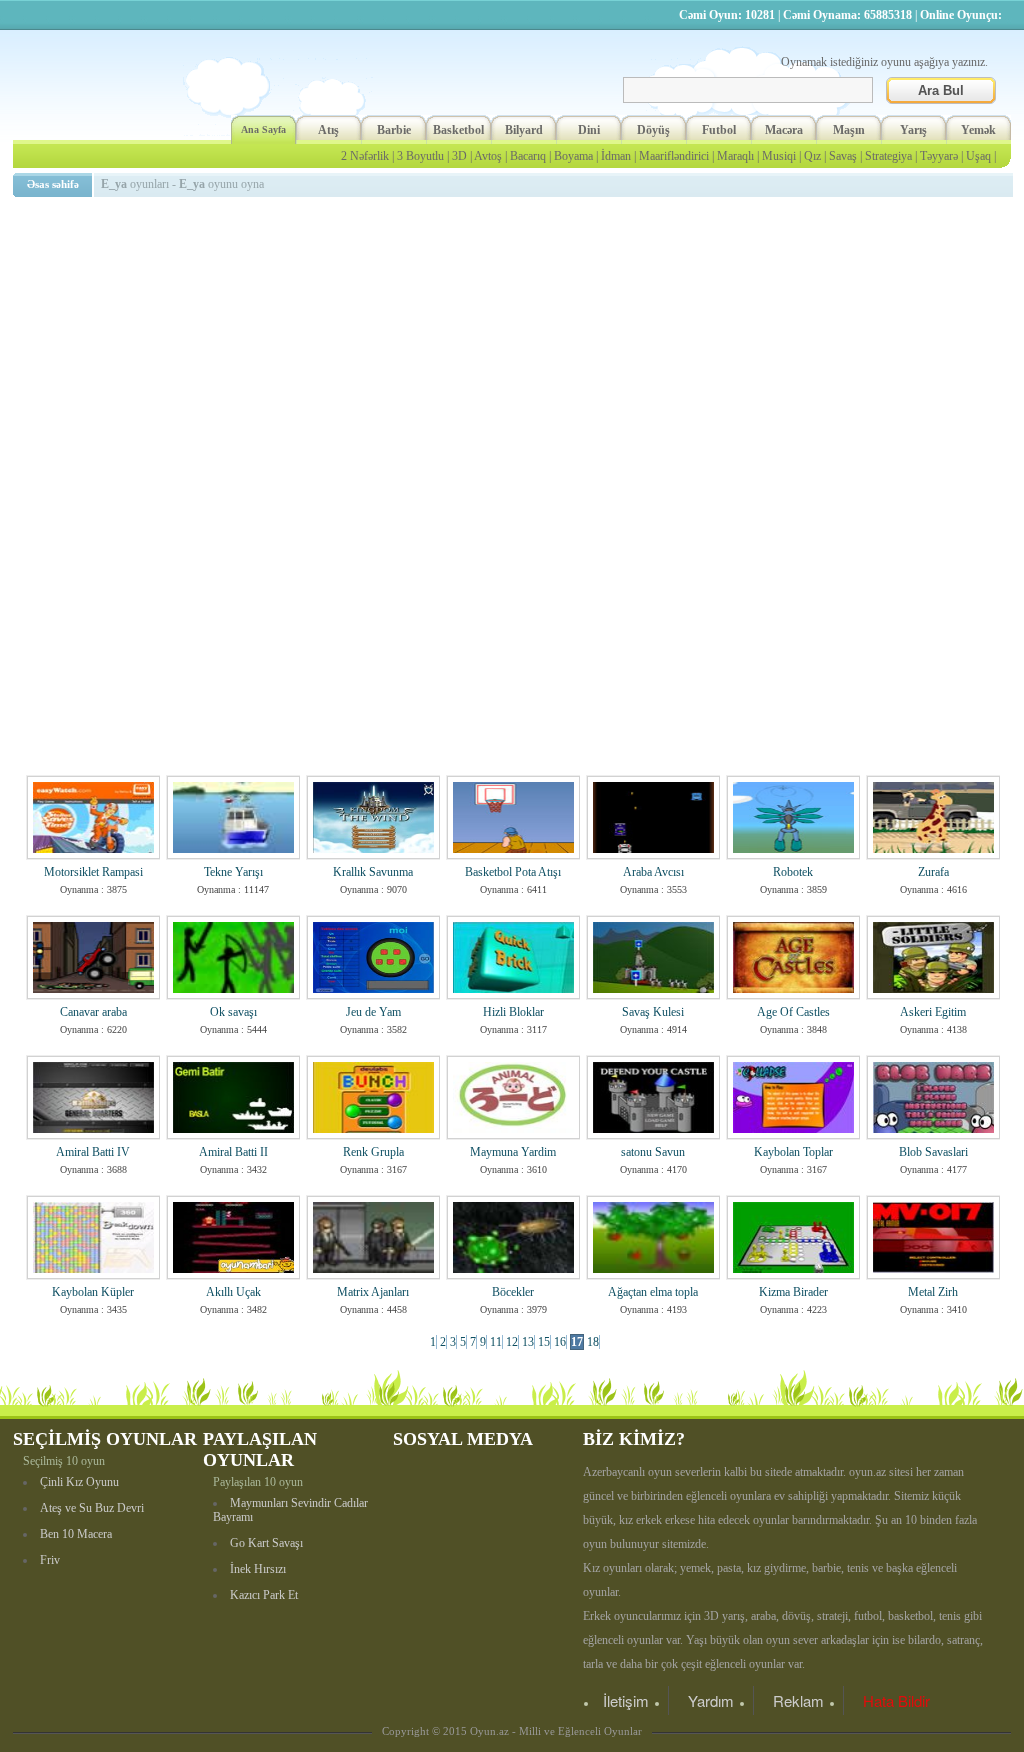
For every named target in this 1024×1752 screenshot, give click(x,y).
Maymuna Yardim (513, 1152)
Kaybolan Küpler (93, 1292)
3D (459, 156)
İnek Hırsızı (258, 1569)
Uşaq (978, 156)
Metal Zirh (933, 1292)
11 (496, 1342)
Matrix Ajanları (373, 1292)
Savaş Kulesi (653, 1012)
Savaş (843, 156)
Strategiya (888, 156)
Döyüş (653, 130)
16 (560, 1342)
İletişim (626, 1700)
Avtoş (488, 156)
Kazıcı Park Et (264, 1595)
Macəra (784, 130)
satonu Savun (653, 1152)
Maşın (849, 130)
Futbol (719, 130)
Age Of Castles (793, 1012)
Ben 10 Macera (76, 1534)
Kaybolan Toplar (793, 1152)
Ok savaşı (233, 1012)
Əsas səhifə (53, 184)
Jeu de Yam (373, 1012)
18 (593, 1342)
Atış (328, 130)
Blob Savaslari (933, 1152)
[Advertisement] (516, 345)
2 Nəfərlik (365, 156)
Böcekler (513, 1292)
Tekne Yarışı (233, 872)
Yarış (913, 130)
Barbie (394, 130)
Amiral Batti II (233, 1152)
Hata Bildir (896, 1700)
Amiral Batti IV (93, 1152)
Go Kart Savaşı (266, 1543)
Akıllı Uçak (233, 1292)
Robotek (793, 872)
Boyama (573, 156)
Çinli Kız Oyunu (79, 1482)
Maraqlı (735, 156)
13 (528, 1342)
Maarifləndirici (674, 156)
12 (512, 1342)
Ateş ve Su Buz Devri (92, 1508)
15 (544, 1342)
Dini (589, 130)
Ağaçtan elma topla (653, 1292)
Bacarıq (528, 156)
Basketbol (458, 130)
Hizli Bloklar (513, 1012)
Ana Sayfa (263, 129)
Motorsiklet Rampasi (93, 872)
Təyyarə (939, 156)
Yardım (711, 1700)
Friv (50, 1560)
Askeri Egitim (933, 1012)
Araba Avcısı (653, 872)
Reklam (798, 1700)
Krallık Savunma (373, 872)
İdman (616, 156)
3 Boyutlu (420, 156)
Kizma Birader (793, 1292)
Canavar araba (93, 1012)
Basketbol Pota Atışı (513, 872)
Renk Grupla (373, 1152)
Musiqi (779, 156)
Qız (812, 156)
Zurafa (933, 872)
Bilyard (524, 130)
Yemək (978, 130)
